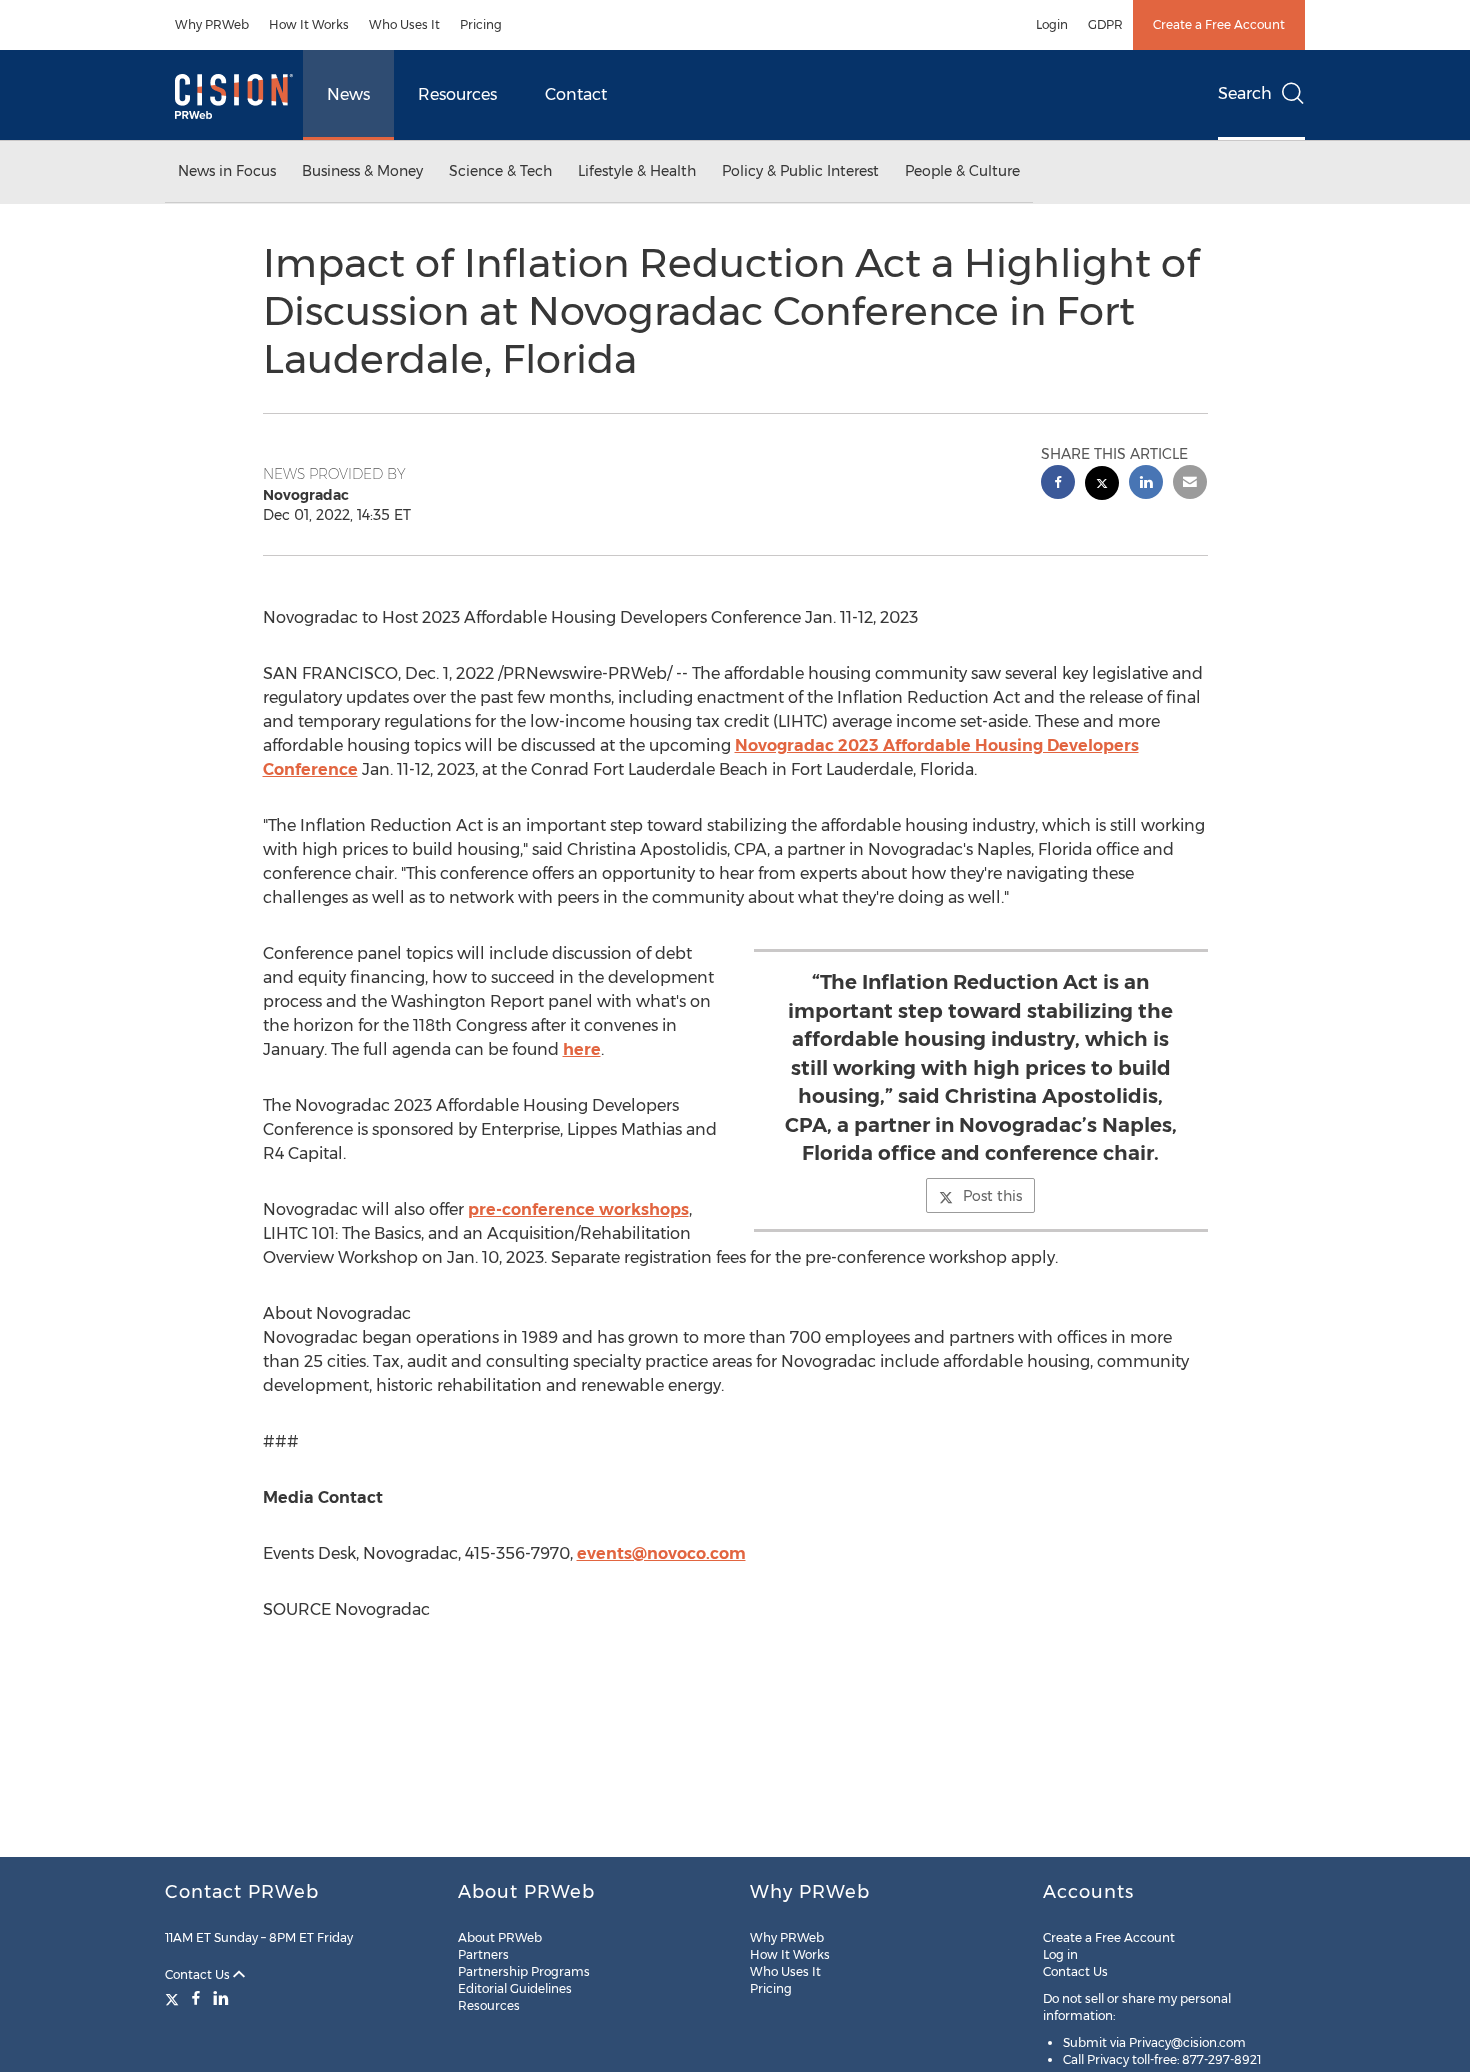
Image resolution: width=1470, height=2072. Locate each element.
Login (1052, 24)
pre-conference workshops (578, 1209)
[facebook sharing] (1058, 484)
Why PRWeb (212, 24)
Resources (457, 94)
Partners (483, 1954)
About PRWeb (500, 1937)
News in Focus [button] (227, 171)
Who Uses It (404, 24)
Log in (1060, 1954)
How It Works (309, 24)
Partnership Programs (524, 1971)
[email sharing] (1190, 484)
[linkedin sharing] (1146, 484)
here (582, 1049)
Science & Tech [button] (500, 171)
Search (1245, 93)
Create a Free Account (1219, 24)
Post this (992, 1196)
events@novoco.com (661, 1553)
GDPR (1105, 24)
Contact (576, 94)
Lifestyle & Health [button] (637, 171)
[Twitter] (174, 1998)
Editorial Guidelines (515, 1988)
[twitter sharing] (1102, 485)
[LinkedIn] (221, 1998)
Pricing (481, 24)
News (348, 94)
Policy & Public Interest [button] (800, 171)
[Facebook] (196, 1998)
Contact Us (199, 1974)
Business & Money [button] (362, 171)
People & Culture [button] (962, 171)
